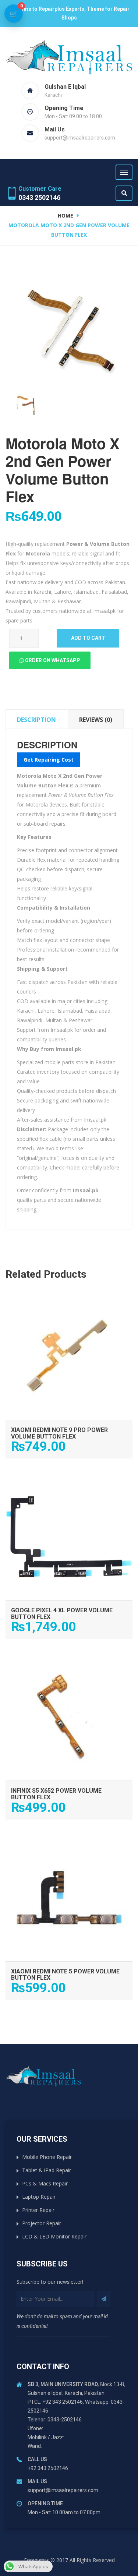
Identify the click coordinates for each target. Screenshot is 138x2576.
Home (66, 216)
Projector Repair (42, 2223)
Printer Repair (38, 2210)
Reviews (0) (96, 720)
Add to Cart (69, 1300)
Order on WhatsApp (52, 660)
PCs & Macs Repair (45, 2183)
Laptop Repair (39, 2197)
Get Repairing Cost (49, 760)
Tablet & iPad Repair (47, 2170)
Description (36, 720)
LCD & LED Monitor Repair (54, 2236)
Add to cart (88, 638)
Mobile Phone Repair (47, 2157)
